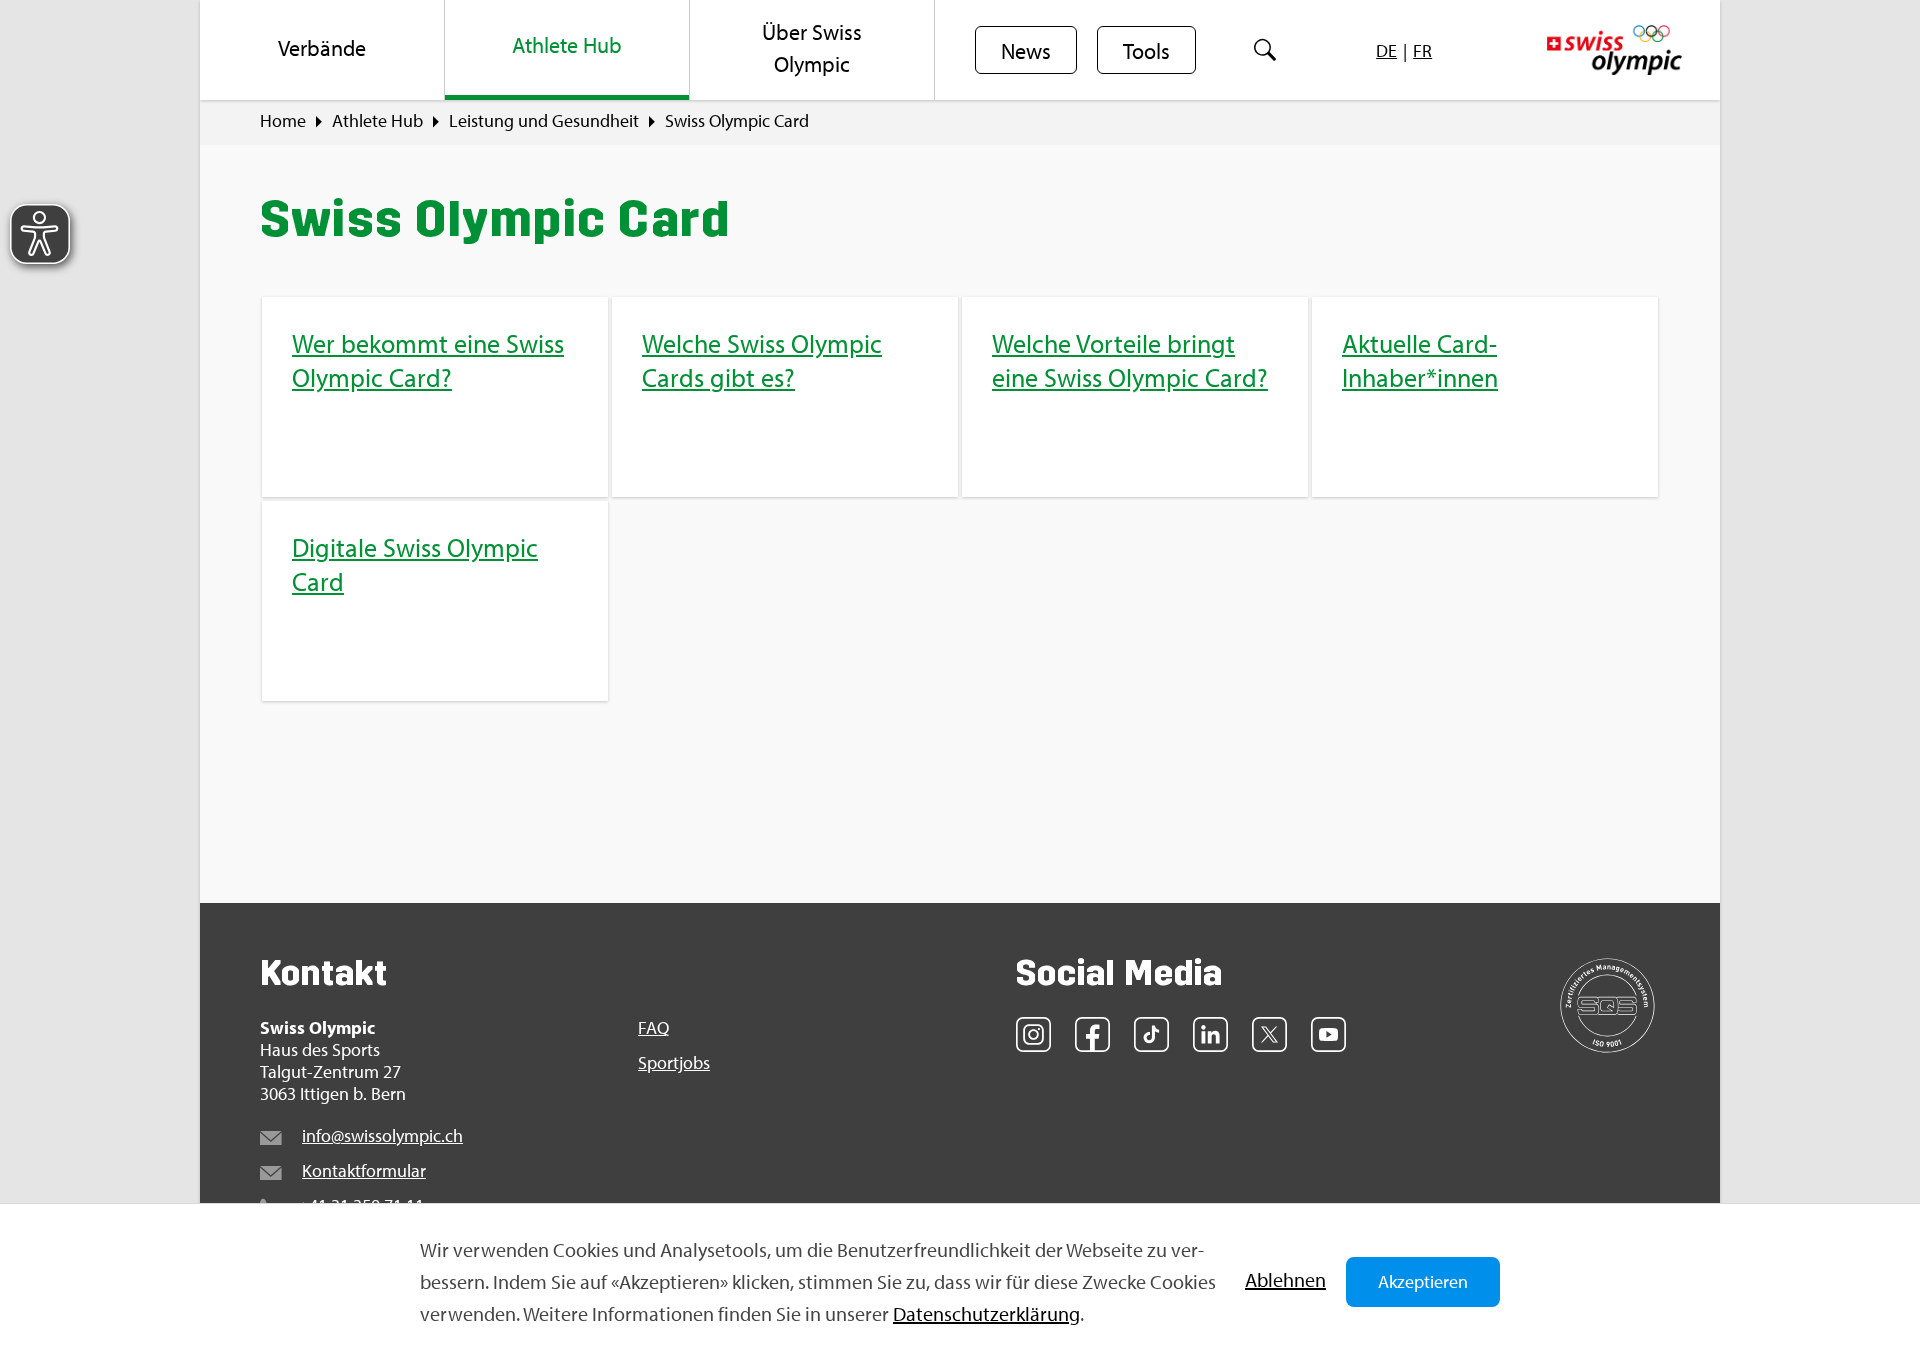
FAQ (653, 1028)
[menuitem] (322, 50)
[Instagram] (1033, 1034)
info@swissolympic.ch (382, 1135)
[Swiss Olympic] (1614, 50)
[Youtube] (1328, 1034)
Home (283, 121)
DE (1386, 50)
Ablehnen (1285, 1279)
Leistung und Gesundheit (544, 121)
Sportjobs (674, 1063)
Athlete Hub (377, 121)
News (1026, 51)
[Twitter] (1269, 1034)
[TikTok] (1151, 1034)
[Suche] (1265, 50)
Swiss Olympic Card (737, 121)
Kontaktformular (364, 1170)
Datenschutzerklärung (986, 1313)
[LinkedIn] (1210, 1034)
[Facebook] (1092, 1034)
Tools (1146, 51)
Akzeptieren (1423, 1281)
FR (1422, 50)
